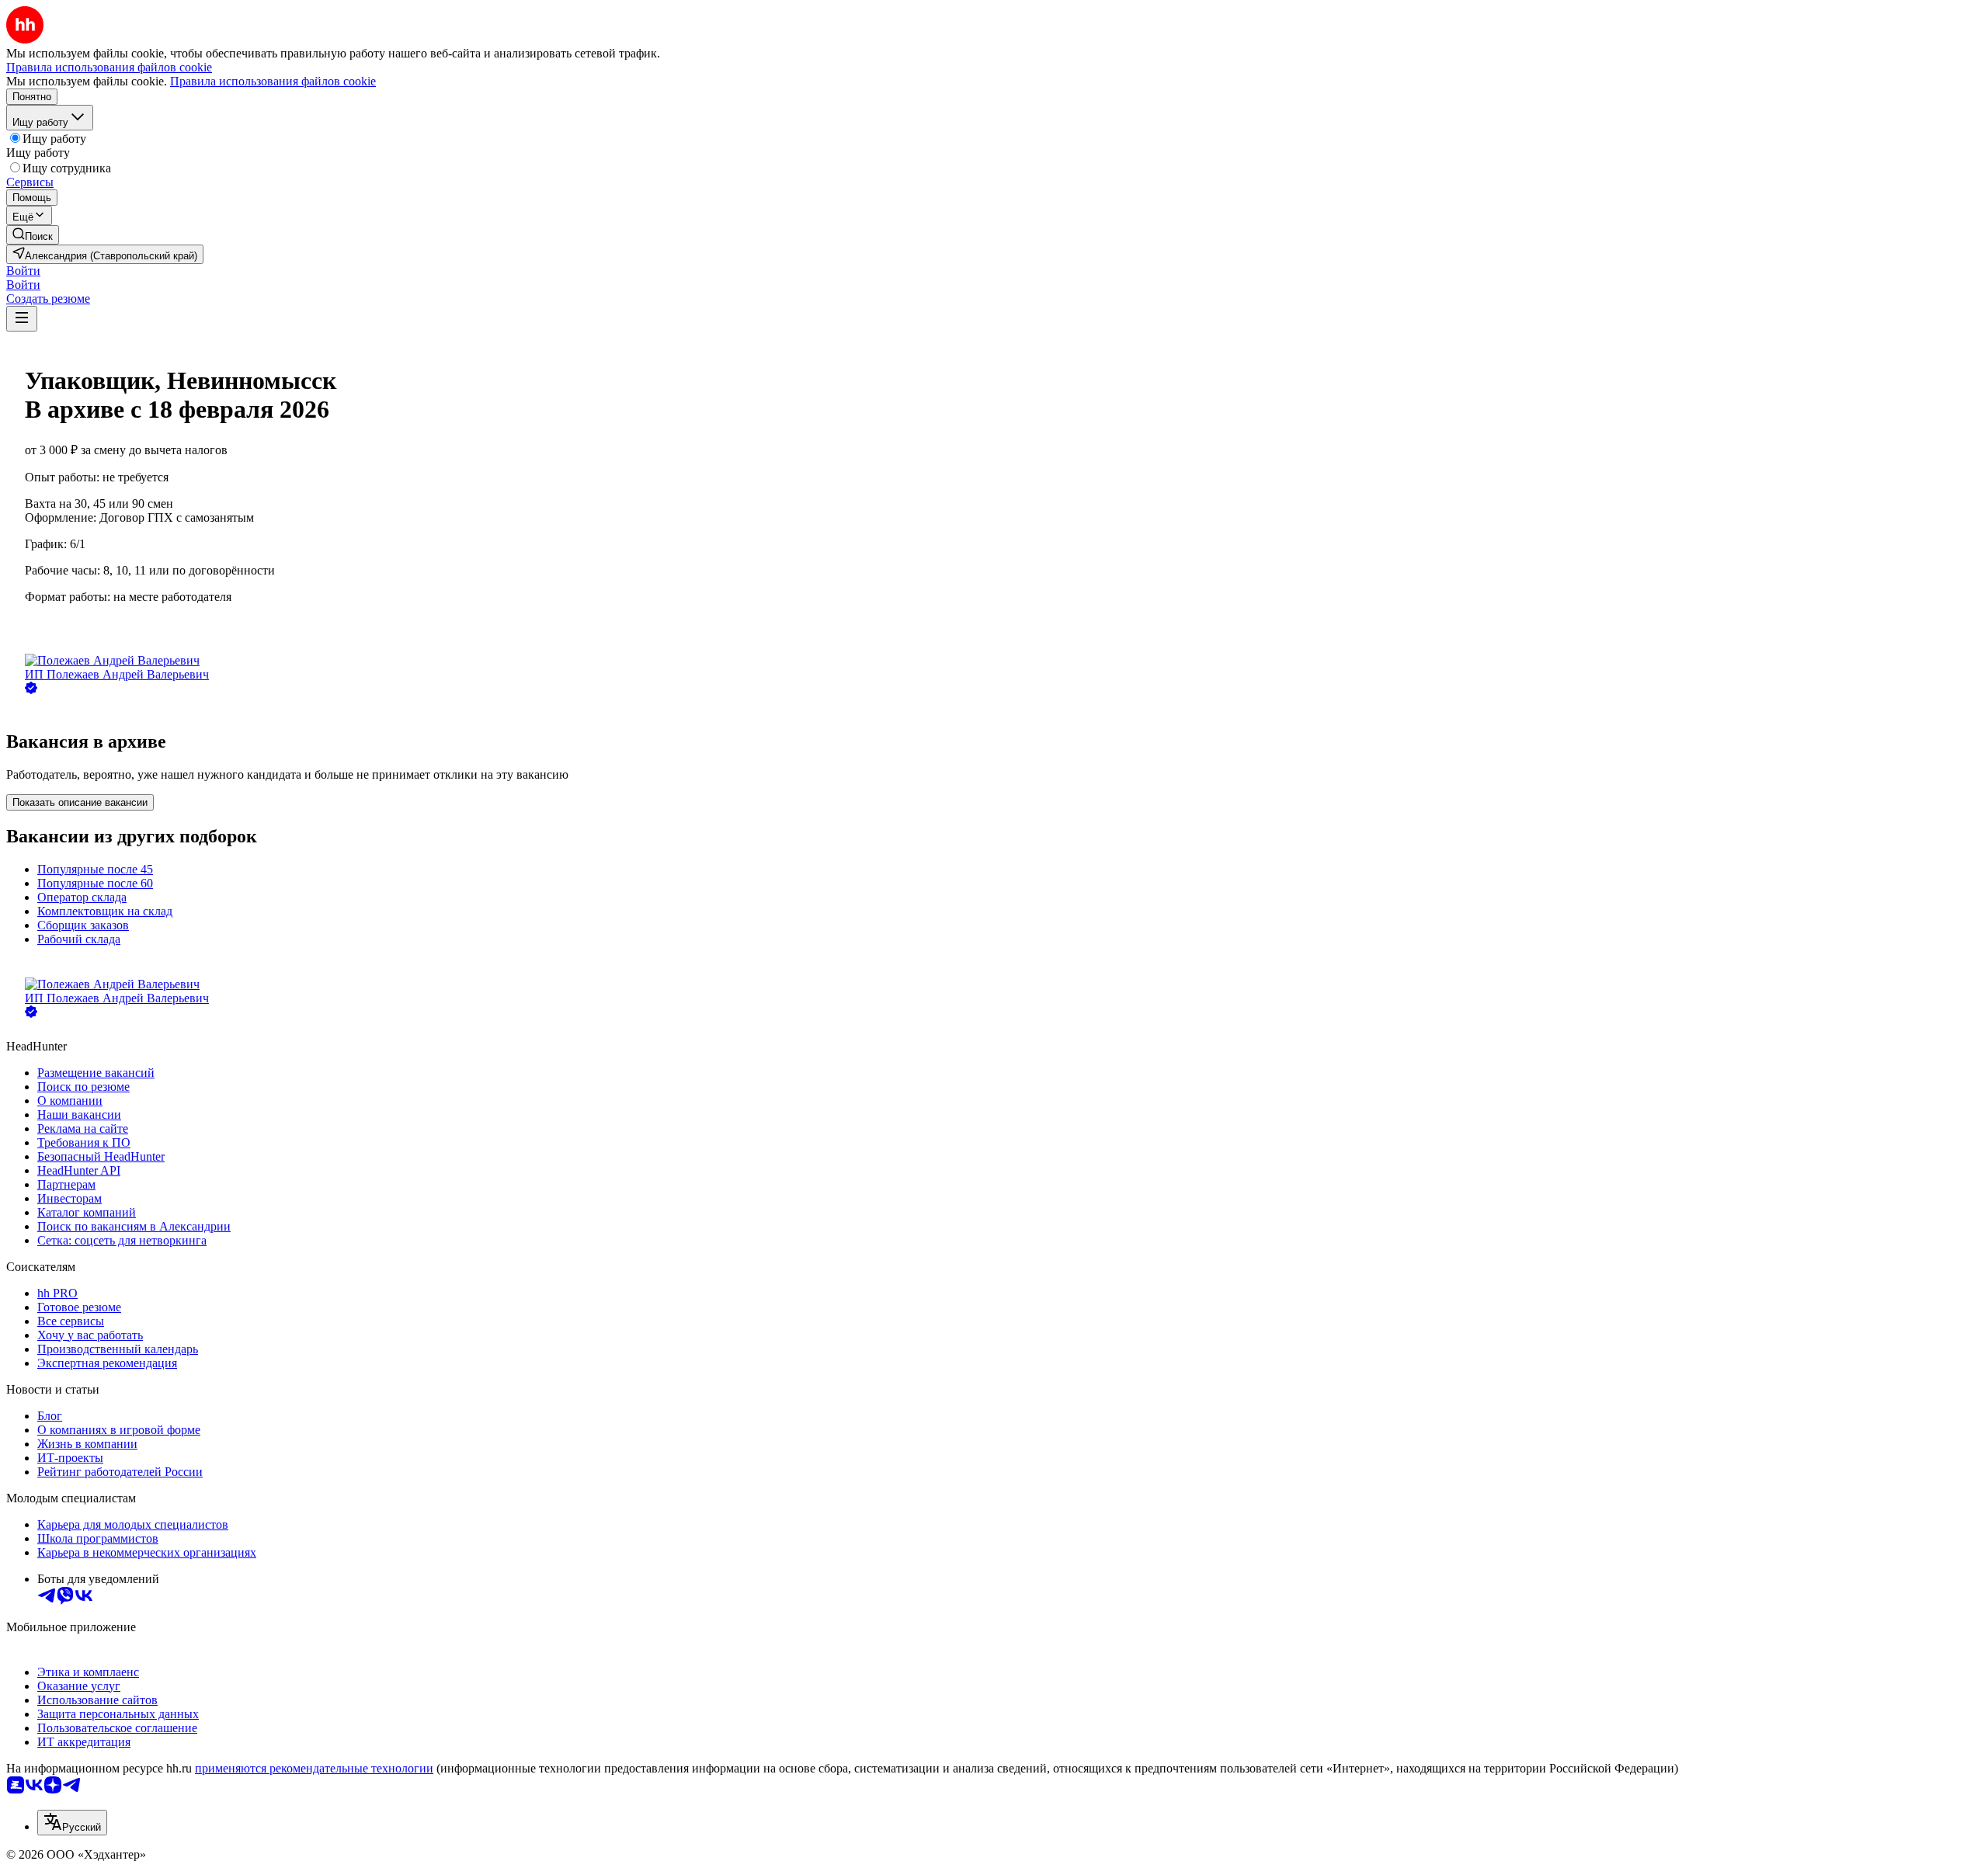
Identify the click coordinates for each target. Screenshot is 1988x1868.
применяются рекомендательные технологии (314, 1768)
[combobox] (72, 1823)
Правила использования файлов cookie (273, 81)
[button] (23, 271)
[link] (33, 235)
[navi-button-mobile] (22, 319)
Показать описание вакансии (80, 802)
